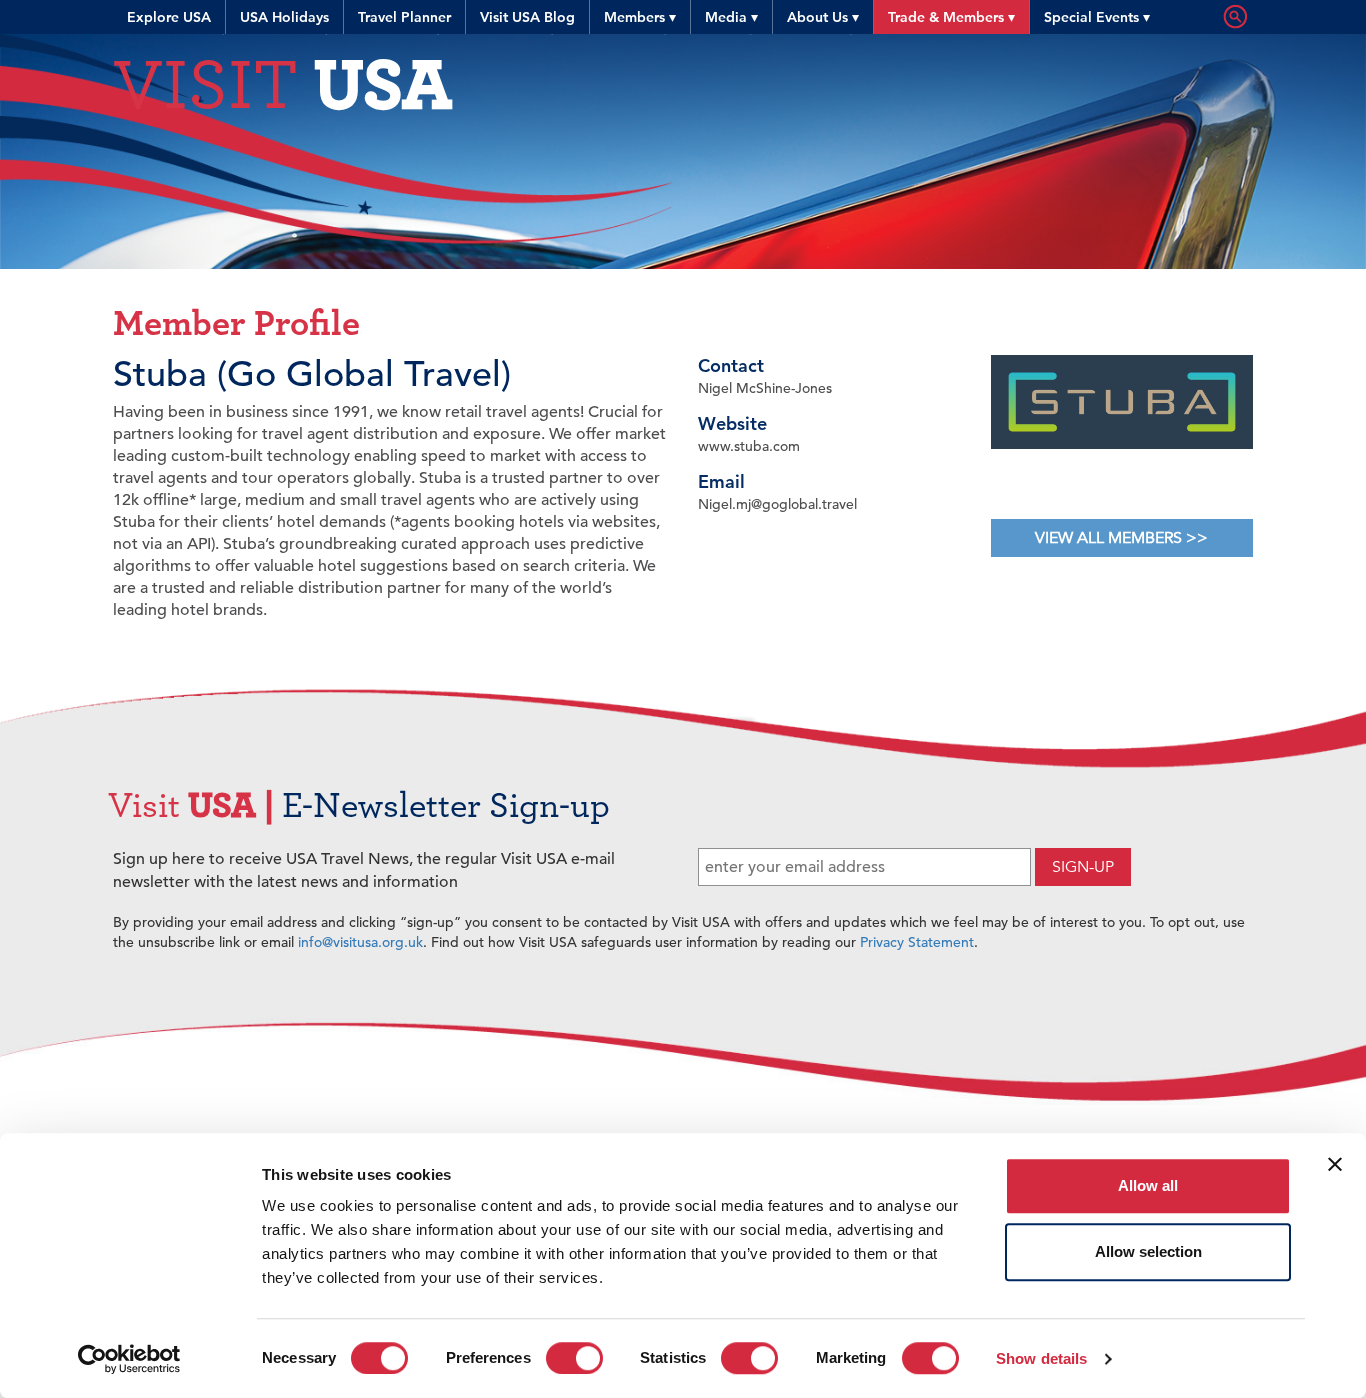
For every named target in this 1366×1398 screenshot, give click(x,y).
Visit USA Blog (527, 17)
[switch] (574, 1358)
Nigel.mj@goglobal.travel (777, 504)
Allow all (1148, 1185)
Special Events (1097, 17)
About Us (823, 17)
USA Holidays (284, 17)
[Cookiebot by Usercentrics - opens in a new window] (129, 1359)
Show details (1041, 1358)
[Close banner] (1335, 1164)
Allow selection (1148, 1251)
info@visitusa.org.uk (360, 942)
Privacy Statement (917, 942)
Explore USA (169, 17)
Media (731, 17)
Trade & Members (951, 17)
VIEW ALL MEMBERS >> (1121, 538)
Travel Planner (404, 17)
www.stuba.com (749, 446)
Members (640, 17)
